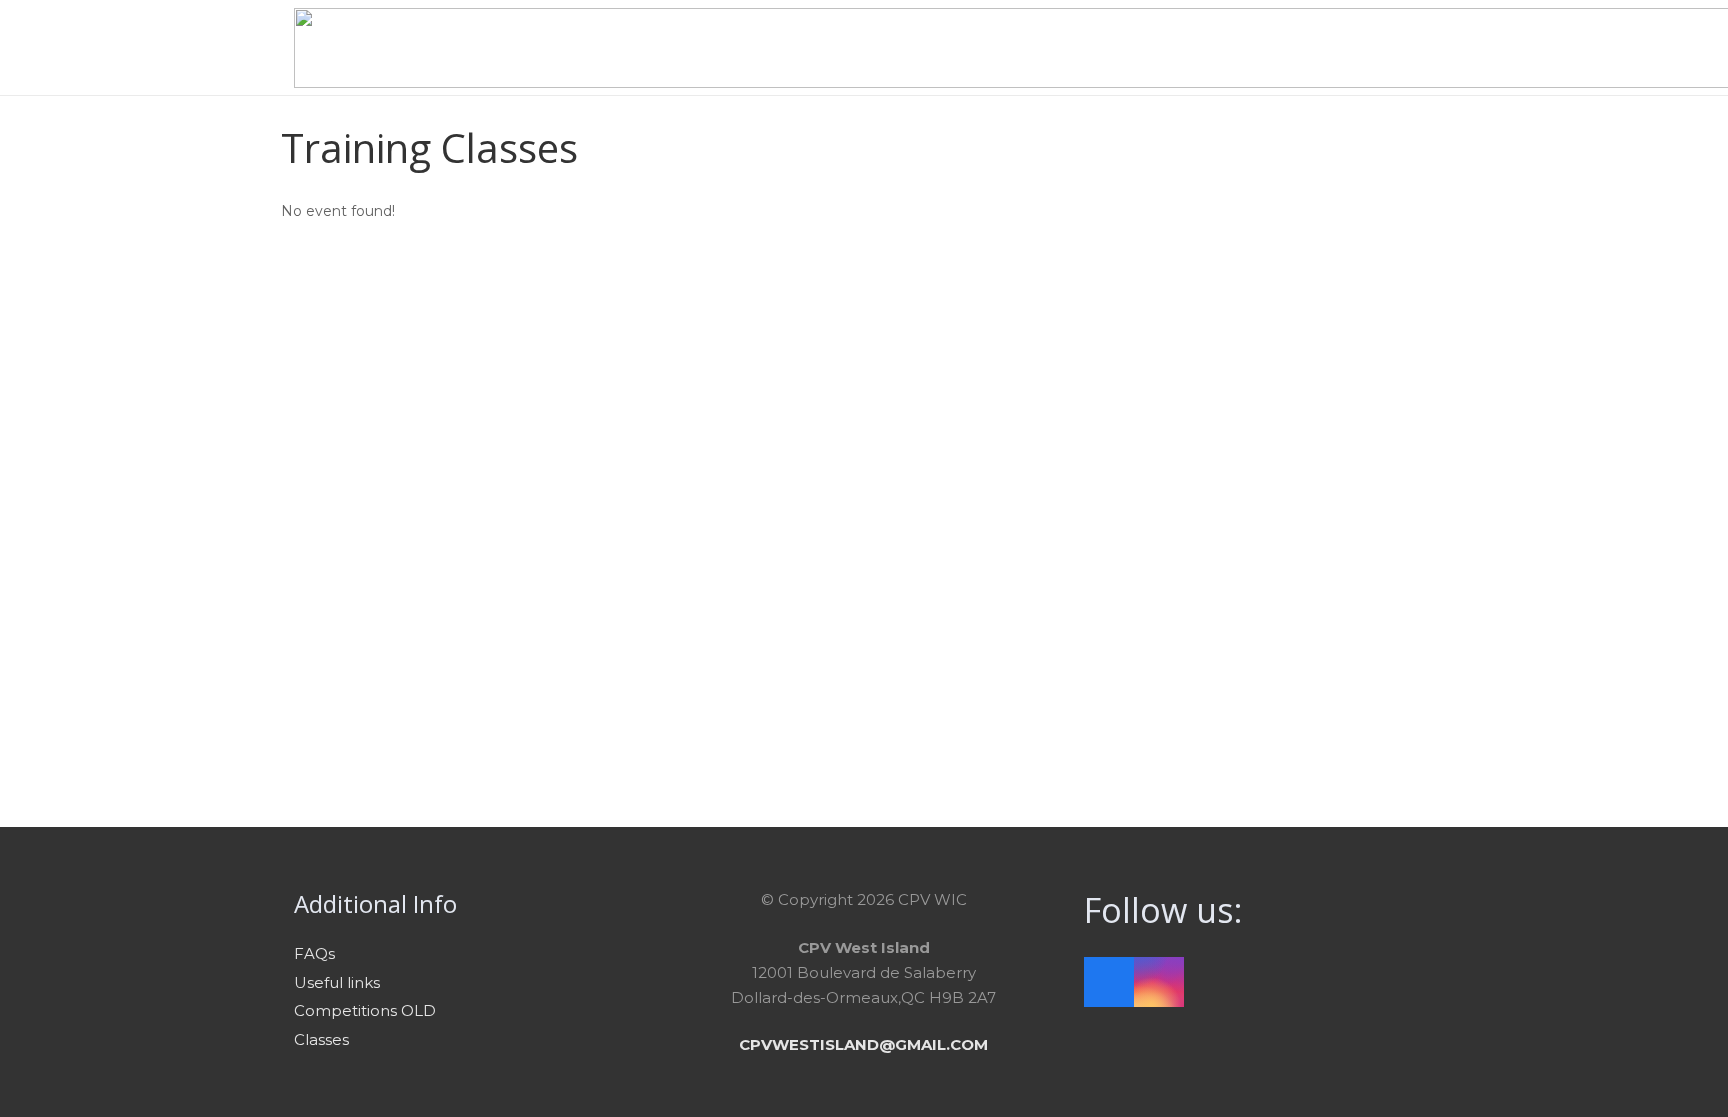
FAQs (314, 953)
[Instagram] (1159, 982)
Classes (321, 1039)
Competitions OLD (365, 1010)
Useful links (337, 982)
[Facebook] (1109, 982)
